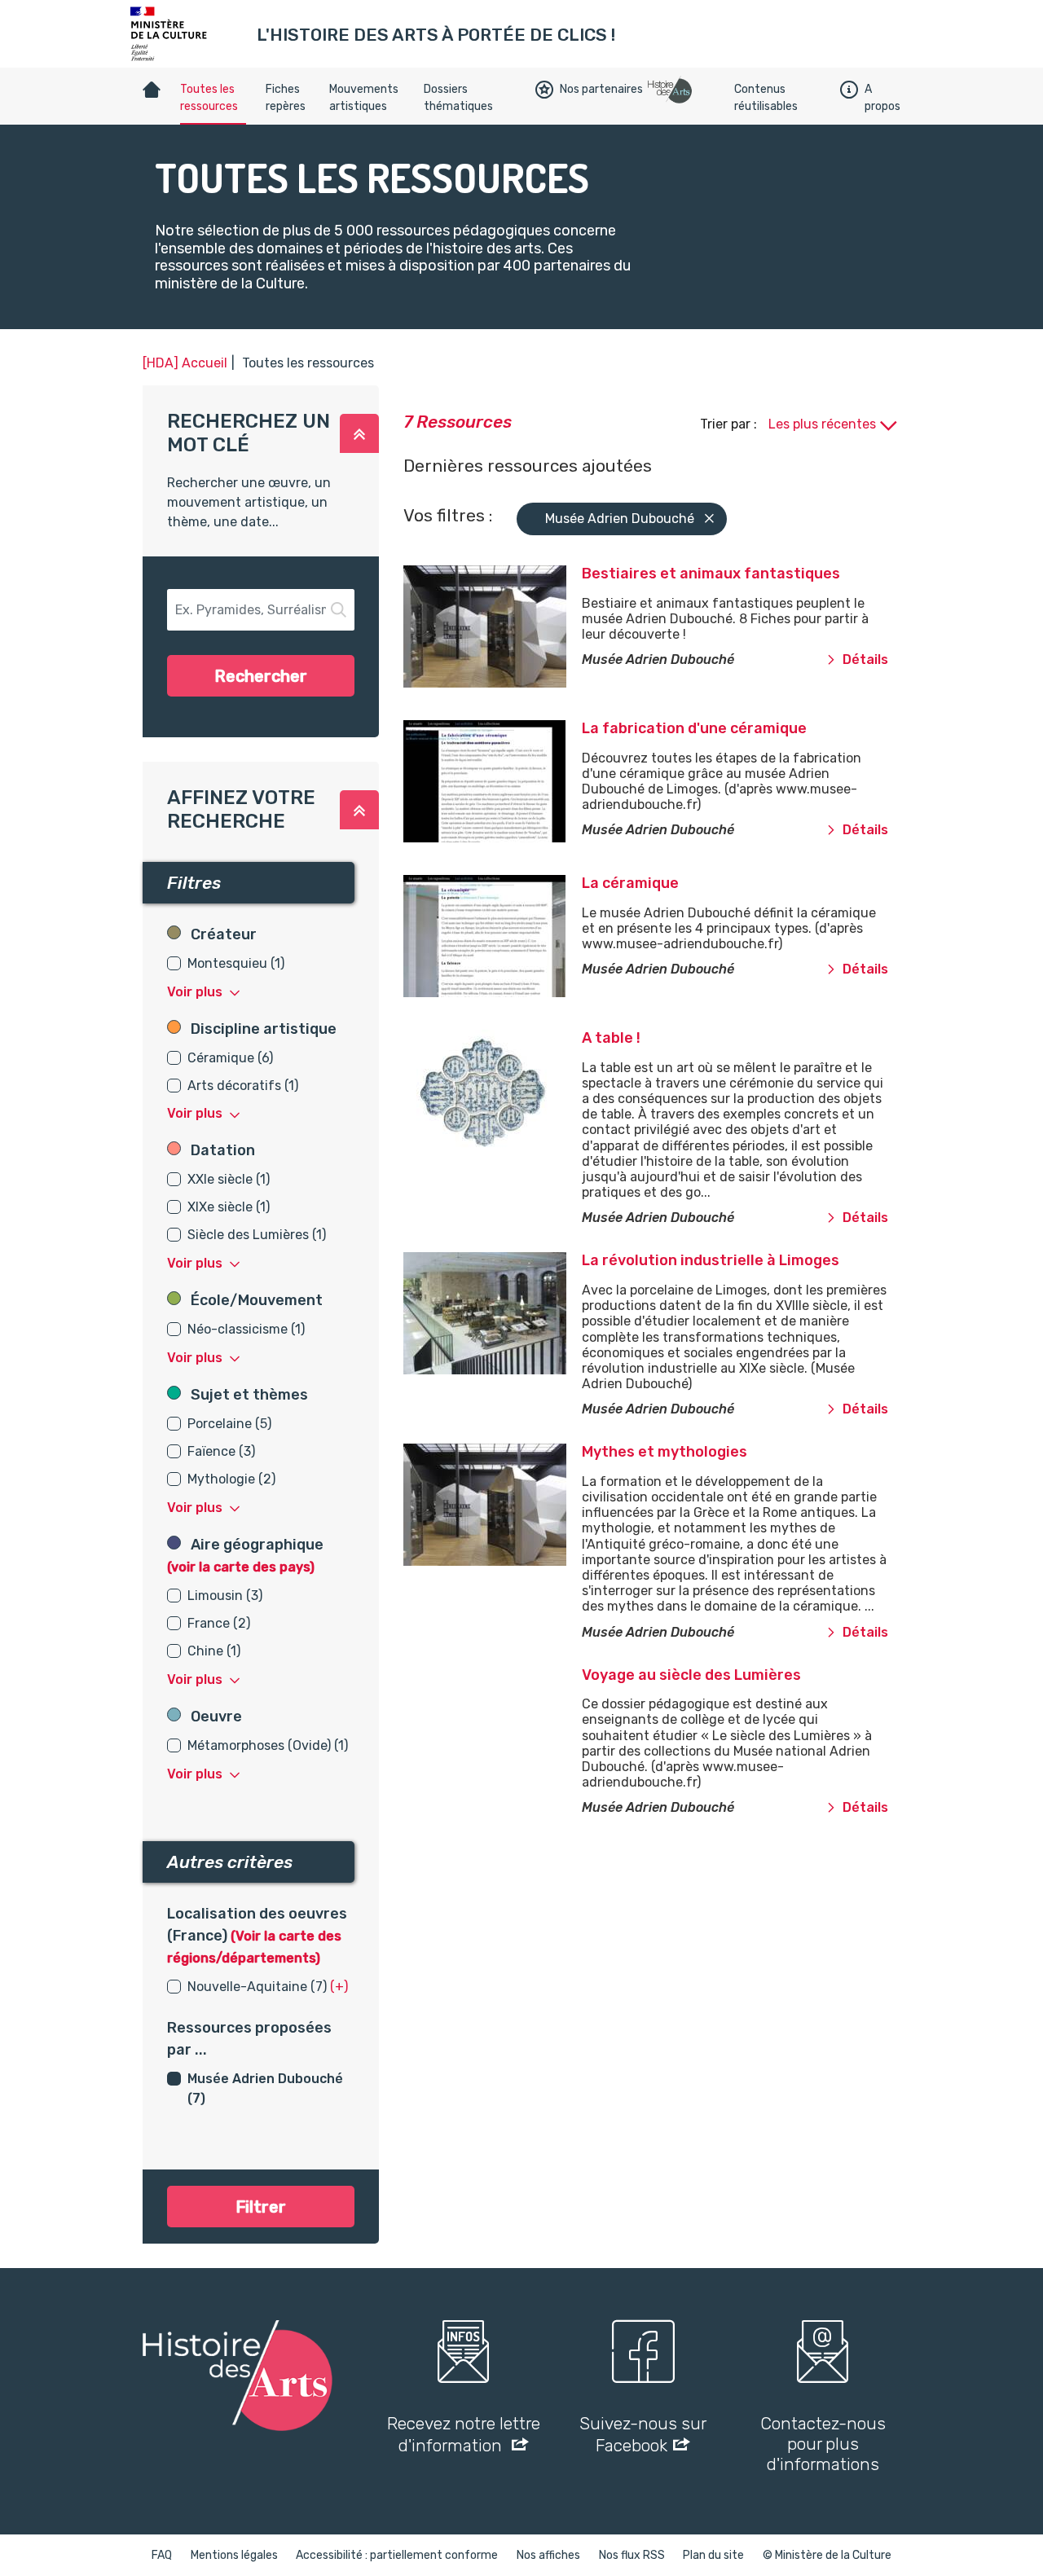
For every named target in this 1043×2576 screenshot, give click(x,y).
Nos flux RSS (632, 2555)
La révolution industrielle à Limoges (711, 1260)
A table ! (611, 1038)
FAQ (162, 2555)
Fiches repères (286, 98)
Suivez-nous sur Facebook (643, 2434)
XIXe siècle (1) (229, 1207)
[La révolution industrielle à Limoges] (466, 1313)
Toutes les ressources (209, 98)
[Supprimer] (709, 519)
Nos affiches (548, 2555)
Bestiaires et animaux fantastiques (711, 574)
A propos (882, 98)
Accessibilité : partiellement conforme (397, 2555)
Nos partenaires (601, 89)
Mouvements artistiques (364, 98)
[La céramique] (466, 936)
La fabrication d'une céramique (694, 728)
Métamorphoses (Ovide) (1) (268, 1745)
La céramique (630, 883)
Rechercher (261, 676)
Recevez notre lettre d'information (464, 2434)
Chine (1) (214, 1651)
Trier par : (730, 424)
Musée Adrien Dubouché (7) (265, 2088)
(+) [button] (339, 1987)
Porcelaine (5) (229, 1424)
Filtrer (261, 2207)
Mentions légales (234, 2555)
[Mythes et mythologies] (466, 1505)
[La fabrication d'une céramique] (466, 781)
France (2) (219, 1623)
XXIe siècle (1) (229, 1179)
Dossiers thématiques (458, 98)
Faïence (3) (221, 1451)
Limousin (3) (225, 1596)
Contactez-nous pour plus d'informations (823, 2444)
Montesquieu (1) (236, 963)
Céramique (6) (230, 1058)
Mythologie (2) (231, 1479)
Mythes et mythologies (665, 1452)
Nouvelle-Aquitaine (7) (257, 1987)
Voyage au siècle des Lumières (691, 1675)
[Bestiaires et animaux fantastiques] (466, 626)
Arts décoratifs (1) (243, 1086)
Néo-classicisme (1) (246, 1329)
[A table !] (466, 1091)
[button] (359, 433)
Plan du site (713, 2555)
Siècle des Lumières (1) (257, 1235)
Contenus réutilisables (766, 98)
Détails (865, 659)
